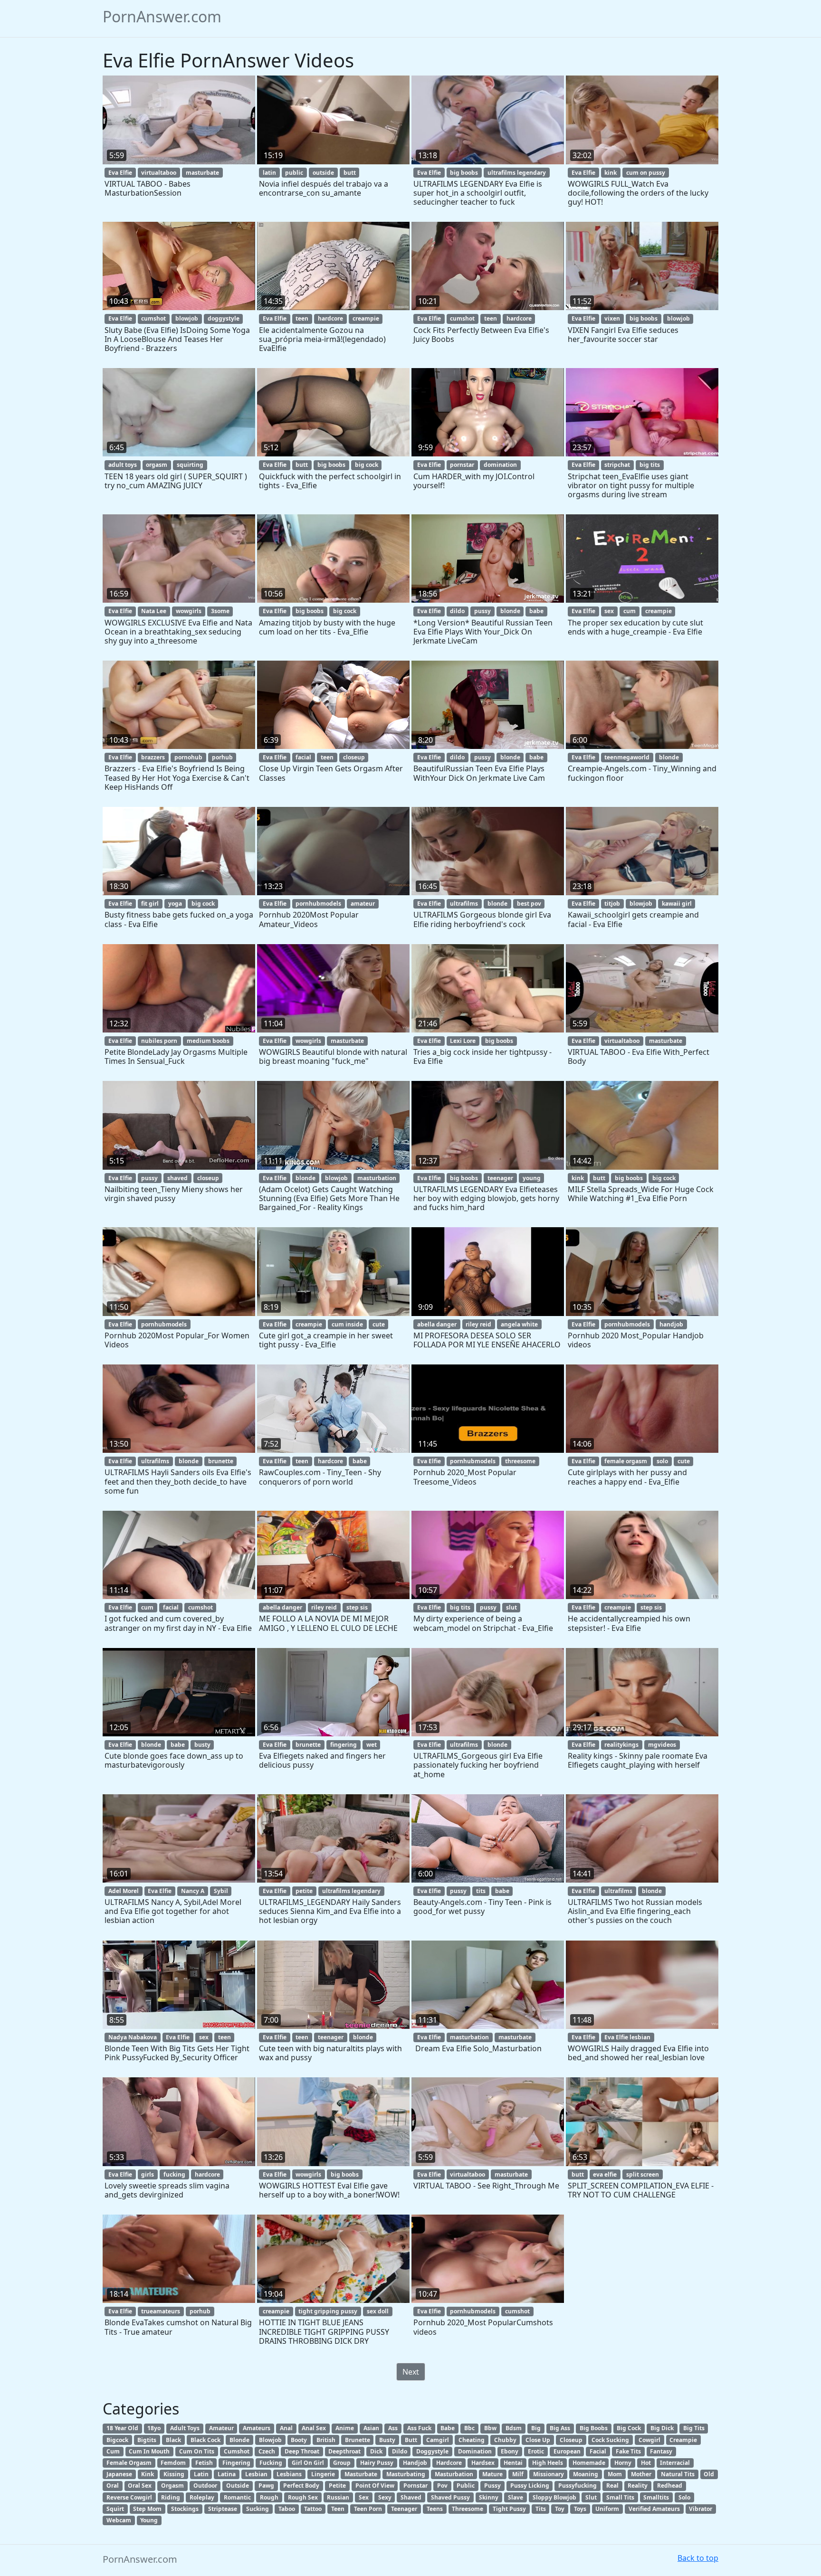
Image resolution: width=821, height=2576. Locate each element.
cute (379, 1324)
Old (709, 2474)
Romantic (237, 2497)
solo (662, 1461)
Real (612, 2486)
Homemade (589, 2463)
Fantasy (661, 2451)
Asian (371, 2428)
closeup (354, 757)
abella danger (437, 1324)
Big (536, 2428)
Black (173, 2440)
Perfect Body (301, 2486)
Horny (623, 2463)
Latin (201, 2474)
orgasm (157, 465)
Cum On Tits (197, 2451)
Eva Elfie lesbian (627, 2037)
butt (350, 173)
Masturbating (406, 2474)
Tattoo (313, 2509)
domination (500, 465)
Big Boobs (594, 2428)
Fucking (271, 2463)
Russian (338, 2497)
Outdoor (205, 2486)
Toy (560, 2509)
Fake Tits (628, 2451)
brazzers (153, 757)
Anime (345, 2428)
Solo (684, 2497)
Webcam (119, 2520)
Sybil (221, 1891)
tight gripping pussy (328, 2311)
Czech (267, 2451)
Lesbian (256, 2474)
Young (149, 2520)
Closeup (571, 2440)
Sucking (258, 2509)
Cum (113, 2451)
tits (481, 1891)
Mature (492, 2474)
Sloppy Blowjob (554, 2497)
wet (372, 1745)
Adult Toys (185, 2428)
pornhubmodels (318, 904)
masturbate (202, 173)
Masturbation (454, 2474)
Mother (641, 2474)
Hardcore (449, 2463)
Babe (448, 2428)
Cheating (472, 2440)
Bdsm (514, 2428)
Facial (598, 2451)
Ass (393, 2428)
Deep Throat (302, 2451)
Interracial (675, 2463)
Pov (442, 2486)
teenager (500, 1178)
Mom (615, 2474)
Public (466, 2486)
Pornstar (415, 2486)
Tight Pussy (509, 2509)
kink (611, 173)
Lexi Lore (463, 1041)
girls (148, 2174)
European (567, 2451)
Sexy (385, 2497)
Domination (475, 2451)
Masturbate (361, 2474)
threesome (520, 1461)
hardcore (330, 318)
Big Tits (694, 2428)
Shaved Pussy (450, 2497)
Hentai (513, 2463)
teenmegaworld (627, 757)
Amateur (221, 2428)
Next (411, 2372)
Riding (171, 2497)
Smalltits (656, 2497)
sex (609, 611)
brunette (221, 1461)
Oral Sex (140, 2486)
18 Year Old (122, 2428)
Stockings (185, 2509)
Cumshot (237, 2451)
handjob (671, 1324)
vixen (612, 318)
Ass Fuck (419, 2428)
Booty (299, 2440)
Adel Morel (124, 1891)
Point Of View (375, 2486)
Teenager (404, 2509)
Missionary (549, 2474)
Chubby (505, 2440)
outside (323, 173)
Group (342, 2463)
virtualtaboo (159, 173)
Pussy (492, 2486)
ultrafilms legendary (517, 173)
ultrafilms (464, 904)
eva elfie (605, 2174)
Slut (591, 2497)
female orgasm (626, 1461)
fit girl (150, 904)
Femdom (173, 2463)
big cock (367, 465)
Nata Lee (154, 611)
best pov (529, 904)
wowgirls (189, 611)
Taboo (287, 2509)
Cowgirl (649, 2440)
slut (511, 1607)
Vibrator (701, 2509)
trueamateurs (161, 2311)
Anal (286, 2428)
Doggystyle (432, 2451)
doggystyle (224, 318)
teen (302, 318)
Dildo (400, 2451)
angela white (519, 1324)
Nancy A (193, 1891)
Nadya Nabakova (133, 2037)
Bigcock (117, 2440)
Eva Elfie (120, 173)
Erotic (536, 2451)
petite (304, 1891)
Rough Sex (303, 2497)
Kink (148, 2474)
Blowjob (270, 2440)
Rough (269, 2497)
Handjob (415, 2463)
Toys (580, 2509)
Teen (338, 2509)
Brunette (358, 2440)
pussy (482, 611)
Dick (376, 2451)
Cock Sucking (610, 2440)
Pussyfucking (578, 2486)
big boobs (464, 173)
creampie (366, 318)
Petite (337, 2486)
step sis (357, 1607)
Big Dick (662, 2428)
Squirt (115, 2509)
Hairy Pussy (377, 2463)
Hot (646, 2463)
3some (220, 611)
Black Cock (205, 2440)
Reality (638, 2486)
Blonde (239, 2440)
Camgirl (438, 2440)
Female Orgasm (129, 2463)
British (326, 2440)
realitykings (621, 1745)
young (532, 1178)
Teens (435, 2509)
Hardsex (483, 2463)
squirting (190, 465)
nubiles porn (159, 1041)
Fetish (204, 2463)
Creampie (683, 2440)
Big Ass (560, 2428)
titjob (612, 904)
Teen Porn (368, 2509)
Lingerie (323, 2474)
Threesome (468, 2509)
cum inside (347, 1324)
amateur (363, 904)
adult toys (123, 465)
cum (630, 611)
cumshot (153, 318)
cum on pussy (646, 173)
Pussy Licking (530, 2486)
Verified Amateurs (654, 2509)
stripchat (617, 465)
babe (536, 611)
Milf (518, 2474)
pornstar (462, 465)
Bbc (469, 2428)
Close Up (538, 2440)
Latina (227, 2474)
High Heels (548, 2463)
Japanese (119, 2474)
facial (303, 757)
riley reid (478, 1324)
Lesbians (289, 2474)
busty (202, 1745)
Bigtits (147, 2440)
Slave (516, 2497)
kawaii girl (677, 904)
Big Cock (629, 2428)
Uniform (607, 2509)
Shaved (411, 2497)
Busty (387, 2440)
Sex (364, 2497)
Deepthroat (344, 2451)
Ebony (510, 2451)
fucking (174, 2174)
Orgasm (172, 2486)
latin (269, 173)
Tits (541, 2509)
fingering (344, 1745)
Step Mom (147, 2509)
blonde (510, 611)
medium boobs (208, 1041)
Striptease (223, 2509)
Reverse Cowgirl (129, 2497)
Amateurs (257, 2428)
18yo (154, 2428)
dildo (457, 611)
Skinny (489, 2497)
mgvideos (662, 1745)
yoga (175, 904)
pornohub (188, 757)
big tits (650, 465)
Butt (411, 2440)
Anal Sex (314, 2428)
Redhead (670, 2486)
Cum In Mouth (149, 2451)
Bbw (490, 2428)
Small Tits (620, 2497)
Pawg (266, 2486)
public (294, 173)
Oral (113, 2486)
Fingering (236, 2463)
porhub (222, 757)
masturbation (377, 1178)
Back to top (698, 2558)
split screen (643, 2174)
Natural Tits (678, 2474)
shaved (177, 1178)
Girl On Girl (308, 2463)
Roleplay (202, 2497)
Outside (238, 2486)
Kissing (174, 2474)
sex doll (378, 2311)
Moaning (586, 2474)
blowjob (187, 318)
